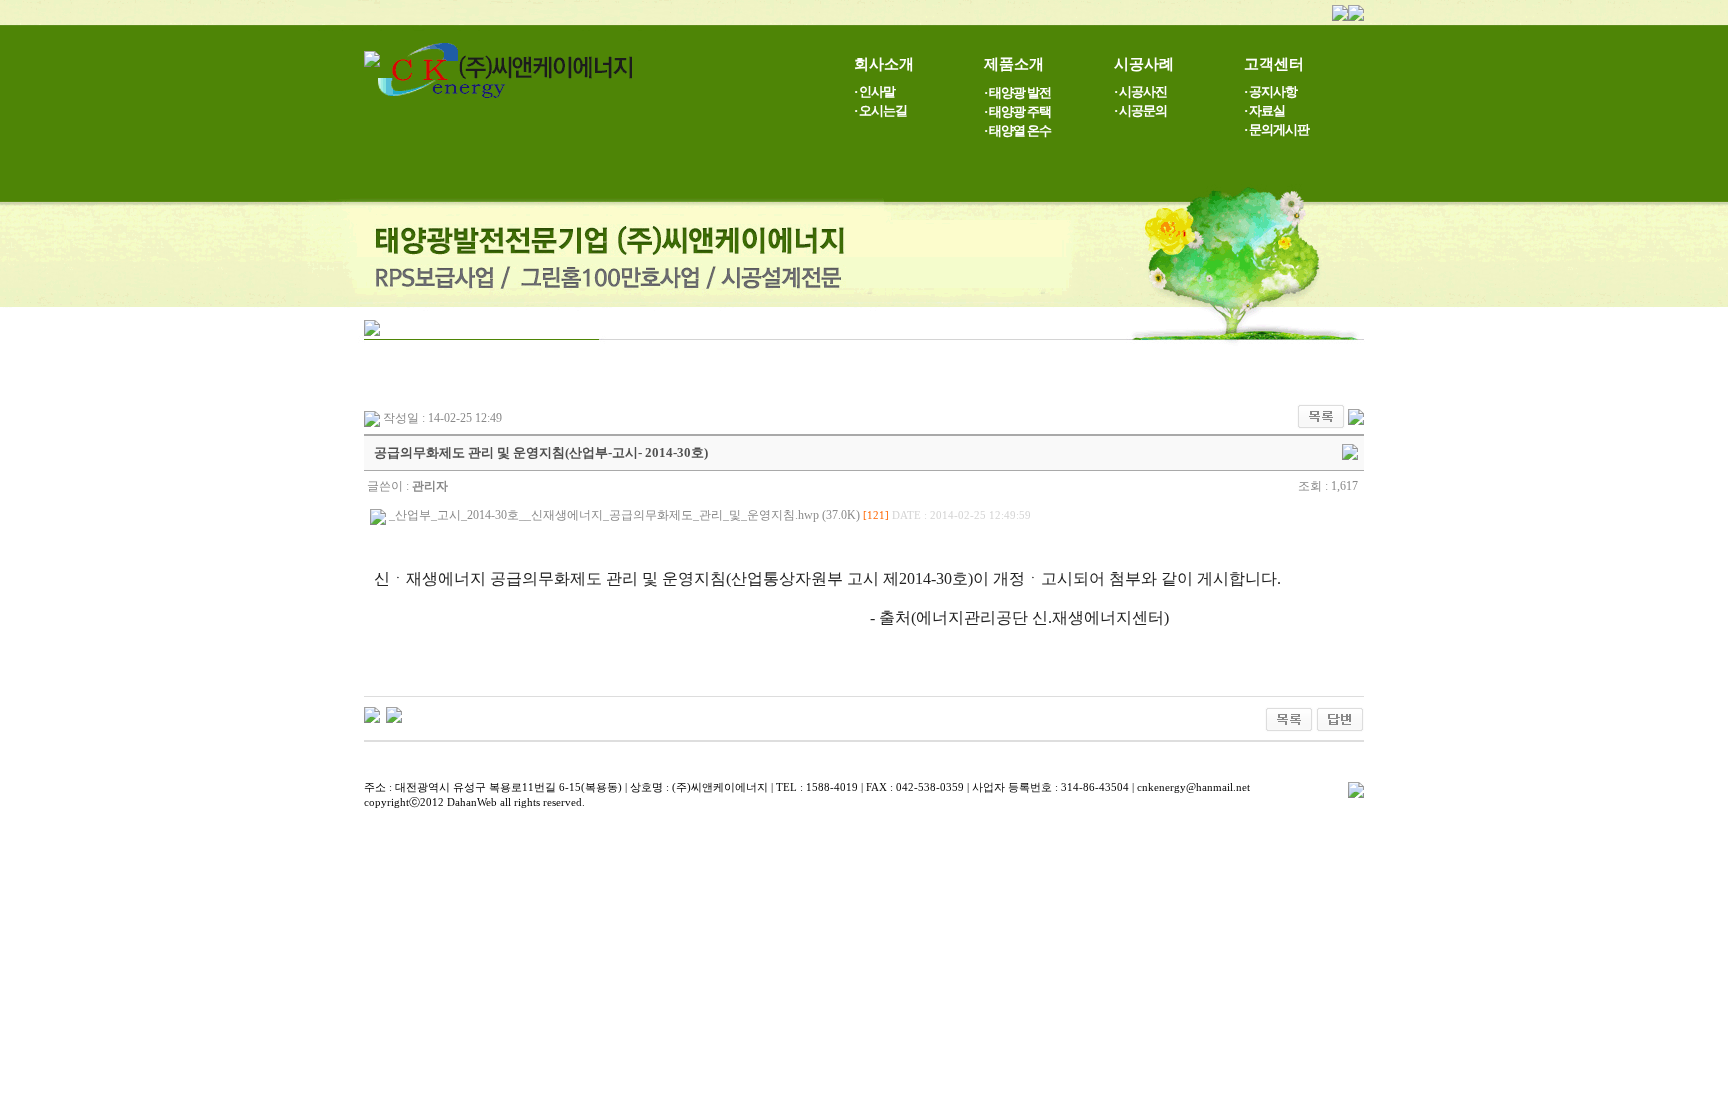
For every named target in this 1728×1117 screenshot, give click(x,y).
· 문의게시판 (1276, 129)
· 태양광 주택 (1017, 111)
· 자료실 (1264, 110)
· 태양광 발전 (1017, 92)
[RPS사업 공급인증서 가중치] (394, 714)
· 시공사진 (1140, 91)
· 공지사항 (1270, 91)
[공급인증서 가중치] (372, 714)
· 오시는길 (880, 110)
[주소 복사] (1350, 451)
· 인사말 (874, 91)
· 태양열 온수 (1017, 130)
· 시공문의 (1140, 110)
